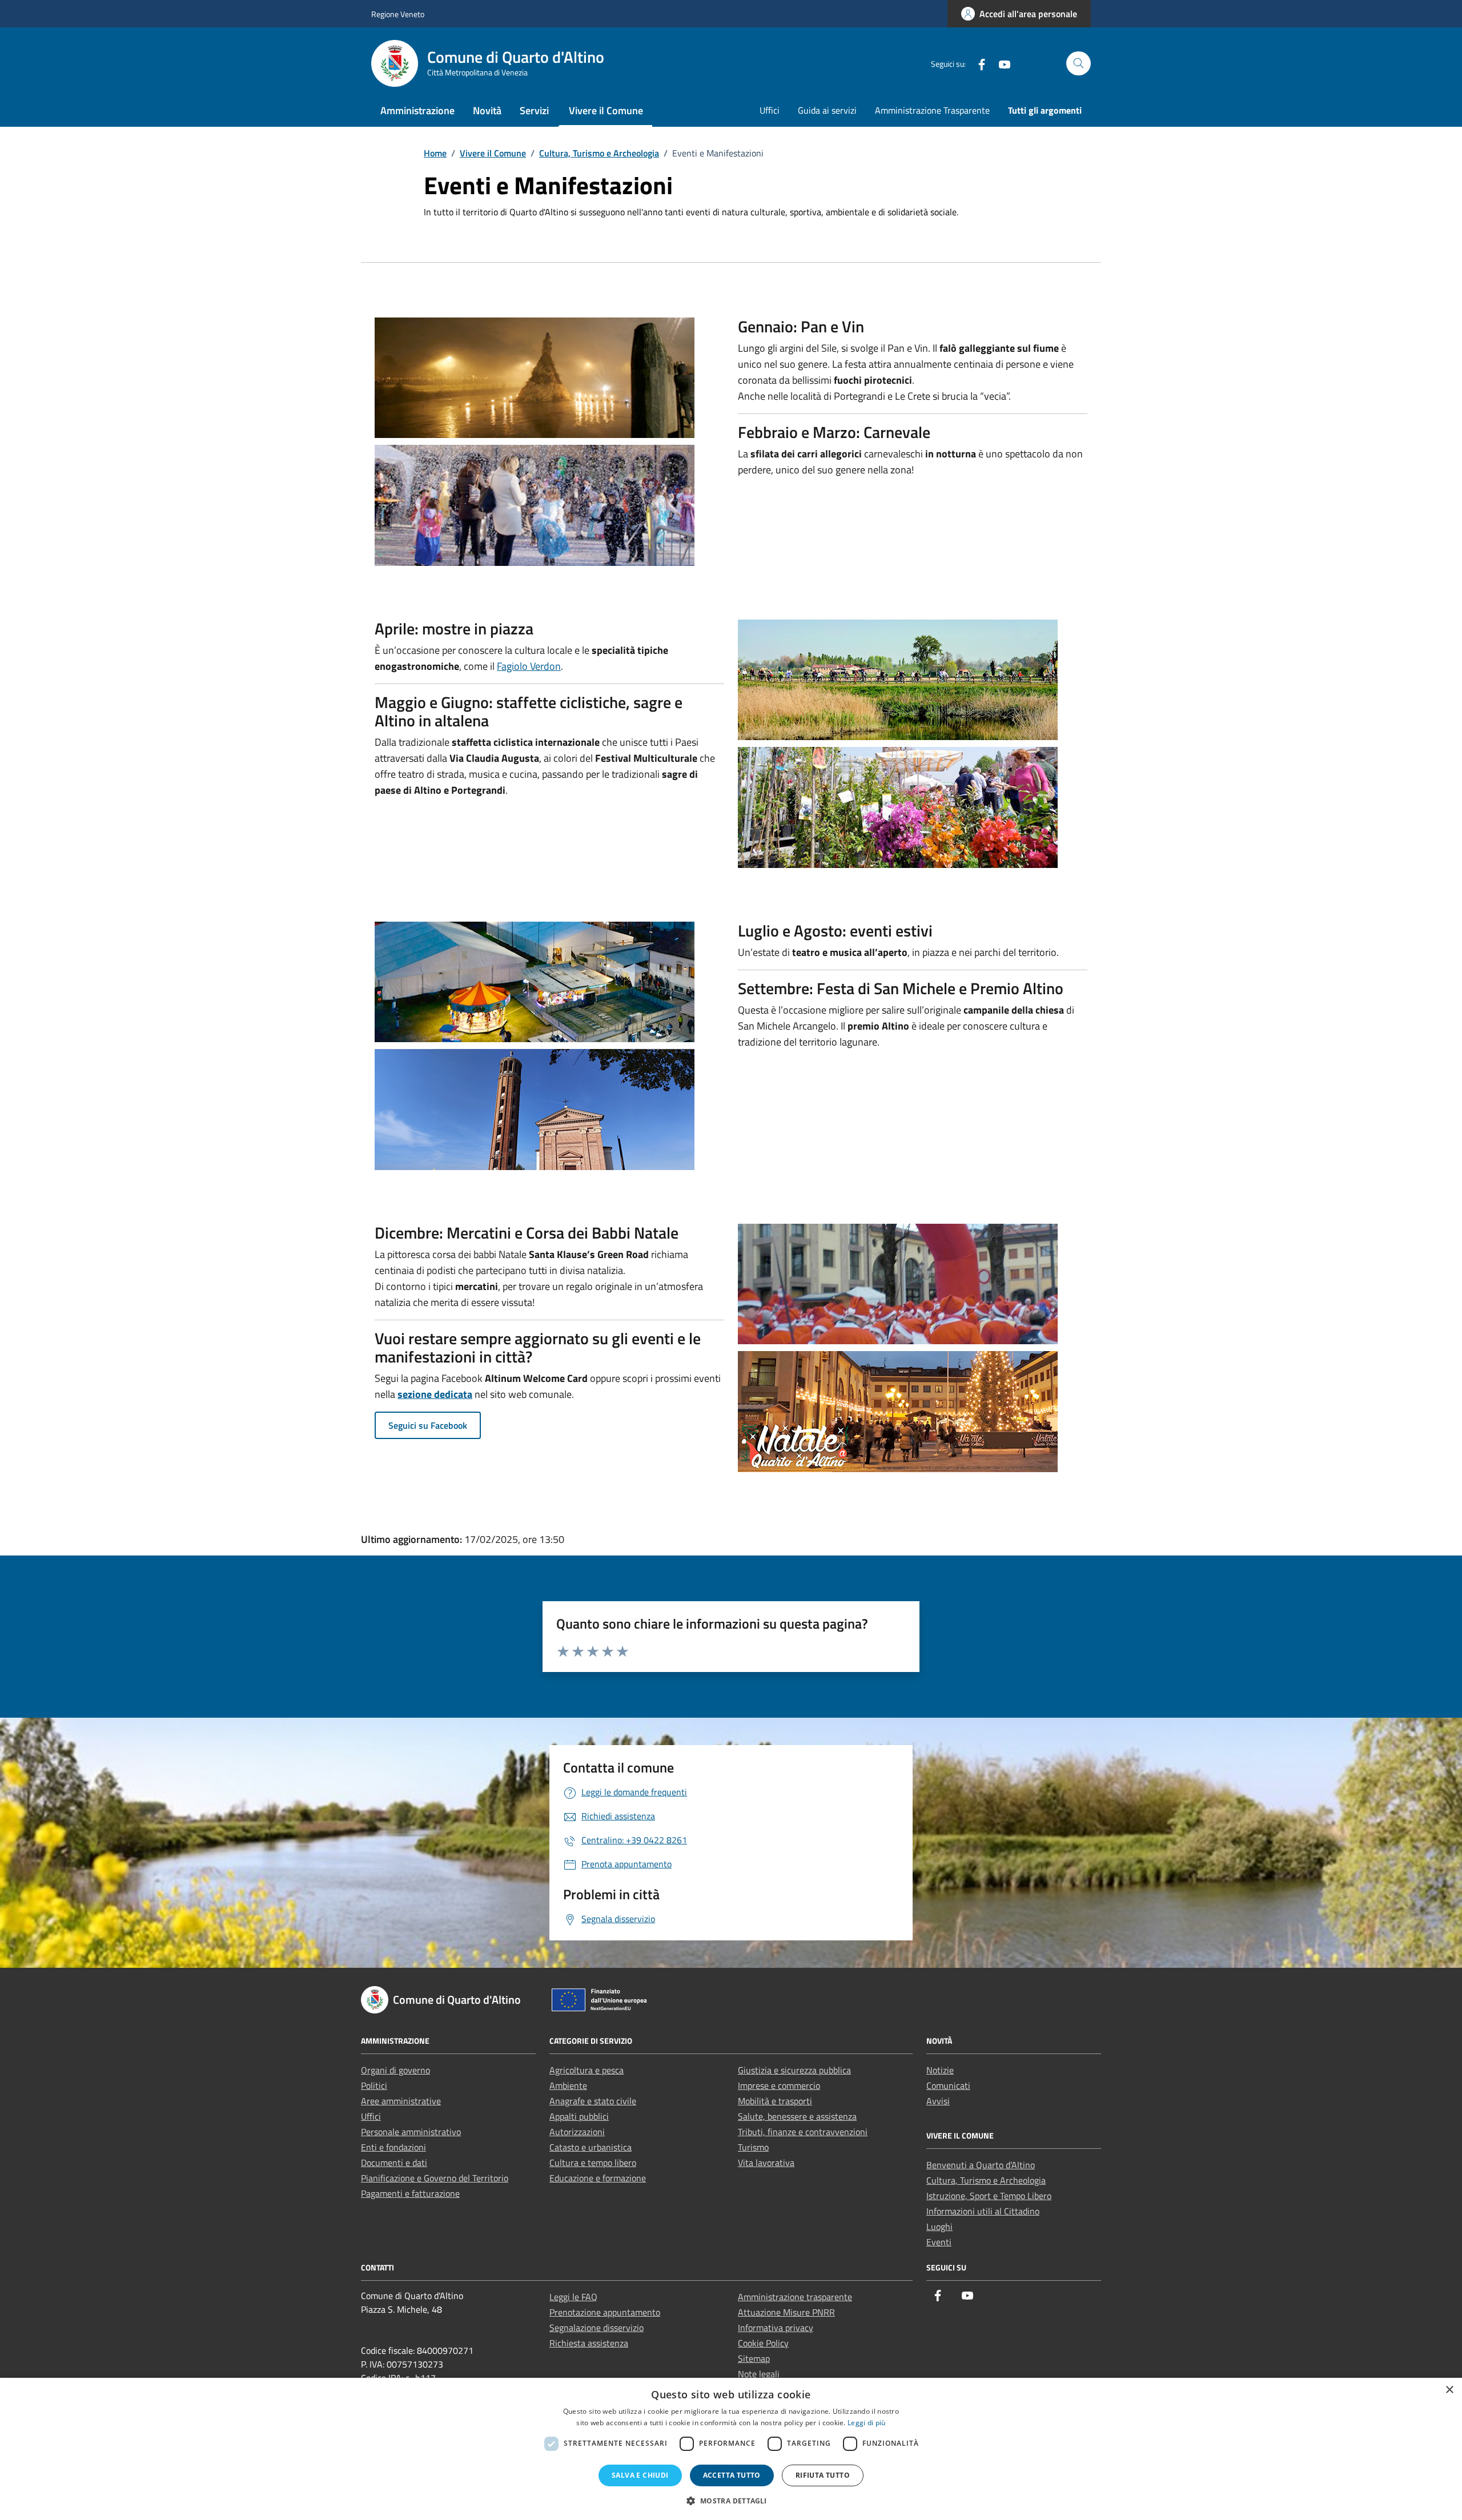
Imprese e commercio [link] (779, 2085)
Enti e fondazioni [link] (393, 2147)
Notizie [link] (940, 2070)
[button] (731, 2501)
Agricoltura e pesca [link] (587, 2070)
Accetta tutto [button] (732, 2475)
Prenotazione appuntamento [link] (605, 2312)
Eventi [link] (939, 2242)
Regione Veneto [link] (398, 14)
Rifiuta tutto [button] (823, 2475)
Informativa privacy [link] (776, 2328)
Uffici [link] (770, 110)
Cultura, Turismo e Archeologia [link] (986, 2180)
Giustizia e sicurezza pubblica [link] (794, 2070)
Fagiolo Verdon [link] (529, 666)
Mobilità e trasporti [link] (775, 2101)
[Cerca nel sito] (1079, 64)
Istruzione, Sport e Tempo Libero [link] (989, 2196)
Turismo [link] (753, 2147)
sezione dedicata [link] (435, 1394)
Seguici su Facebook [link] (428, 1425)
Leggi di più (867, 2423)
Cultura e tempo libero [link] (593, 2163)
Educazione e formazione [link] (598, 2178)
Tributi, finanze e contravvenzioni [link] (803, 2132)
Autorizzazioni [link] (577, 2132)
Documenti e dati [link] (394, 2163)
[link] (1019, 14)
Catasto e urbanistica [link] (591, 2147)
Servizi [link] (534, 110)
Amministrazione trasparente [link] (795, 2297)
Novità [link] (487, 110)
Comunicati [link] (948, 2085)
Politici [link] (374, 2085)
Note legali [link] (759, 2374)
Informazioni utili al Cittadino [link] (983, 2211)
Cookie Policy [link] (763, 2343)
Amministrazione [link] (417, 110)
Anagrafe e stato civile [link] (593, 2101)
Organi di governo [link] (395, 2070)
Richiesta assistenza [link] (589, 2343)
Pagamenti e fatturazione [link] (410, 2193)
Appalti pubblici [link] (579, 2116)
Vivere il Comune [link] (606, 110)
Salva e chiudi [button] (640, 2475)
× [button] (1449, 2390)
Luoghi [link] (939, 2226)
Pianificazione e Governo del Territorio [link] (435, 2178)
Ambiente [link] (568, 2085)
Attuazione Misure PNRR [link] (786, 2312)
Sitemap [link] (754, 2358)
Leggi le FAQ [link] (573, 2297)
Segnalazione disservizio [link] (597, 2328)
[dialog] (731, 2449)
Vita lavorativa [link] (766, 2163)
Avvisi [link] (938, 2101)
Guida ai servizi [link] (827, 110)
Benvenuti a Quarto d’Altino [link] (981, 2165)
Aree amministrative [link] (401, 2101)
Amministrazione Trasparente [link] (932, 110)
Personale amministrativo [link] (411, 2132)
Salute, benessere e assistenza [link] (797, 2116)
